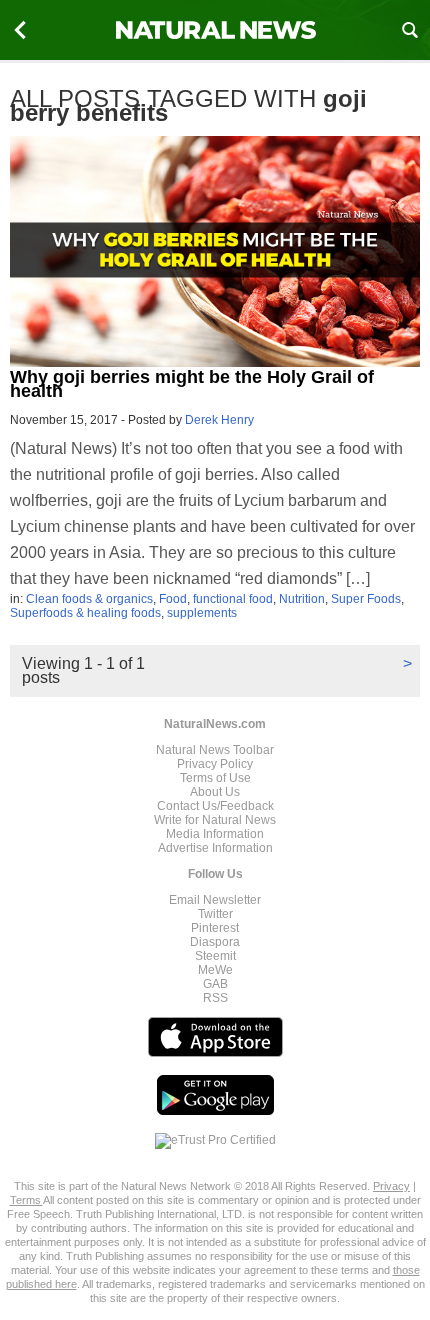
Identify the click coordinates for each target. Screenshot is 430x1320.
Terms (26, 1200)
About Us (215, 792)
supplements (202, 613)
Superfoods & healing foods (85, 613)
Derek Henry (219, 420)
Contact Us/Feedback (215, 806)
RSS (215, 998)
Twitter (215, 914)
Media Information (215, 834)
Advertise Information (215, 848)
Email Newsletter (215, 900)
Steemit (215, 956)
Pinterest (215, 928)
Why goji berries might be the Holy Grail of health (192, 384)
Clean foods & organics (89, 599)
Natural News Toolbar (215, 750)
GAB (215, 984)
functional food (233, 599)
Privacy (391, 1186)
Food (173, 599)
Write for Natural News (215, 820)
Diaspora (215, 942)
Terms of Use (215, 778)
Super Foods (366, 599)
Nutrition (302, 599)
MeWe (215, 970)
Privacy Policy (215, 764)
